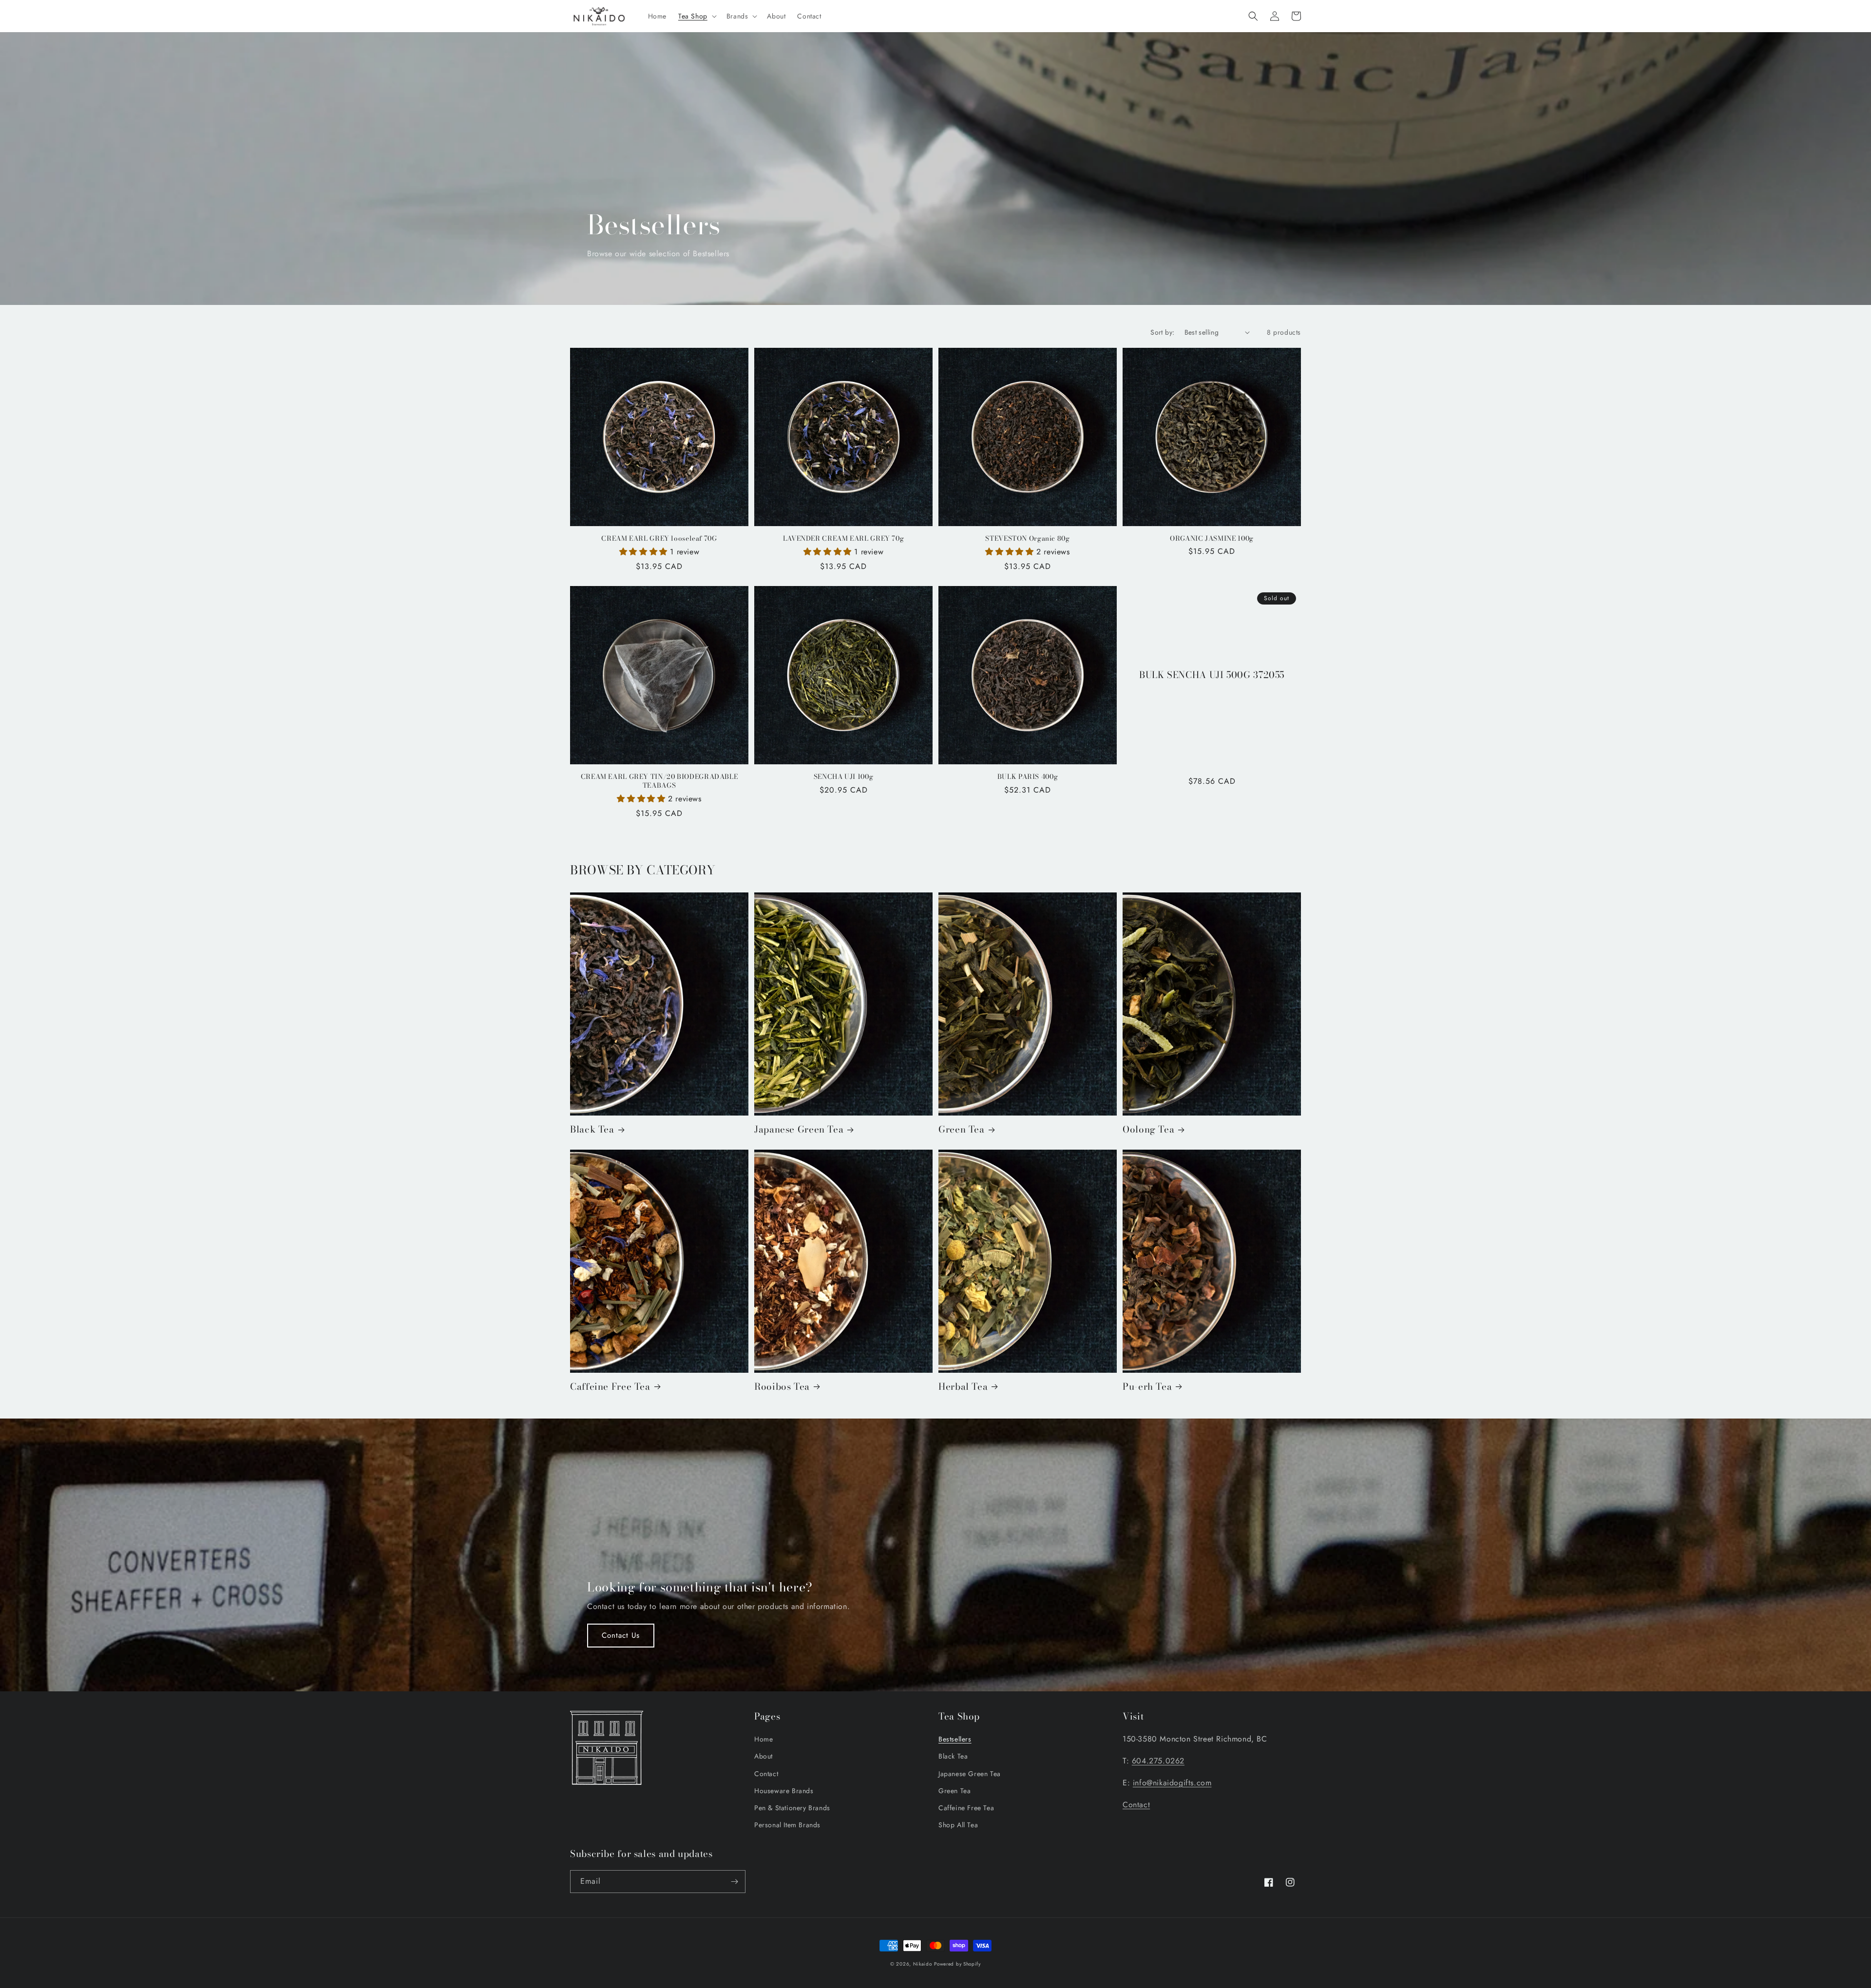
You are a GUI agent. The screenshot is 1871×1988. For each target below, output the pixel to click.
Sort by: (1162, 332)
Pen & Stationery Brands (792, 1808)
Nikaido (923, 1964)
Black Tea (592, 1130)
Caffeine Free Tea (610, 1387)
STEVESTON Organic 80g (1027, 539)
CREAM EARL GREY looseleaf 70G (659, 539)
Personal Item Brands (787, 1825)
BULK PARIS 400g (1028, 777)
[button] (697, 16)
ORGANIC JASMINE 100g (1212, 539)
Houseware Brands (784, 1791)
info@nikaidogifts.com (1172, 1783)
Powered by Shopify (957, 1964)
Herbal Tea (963, 1387)
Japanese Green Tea (799, 1130)
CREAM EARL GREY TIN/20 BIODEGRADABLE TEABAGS (659, 781)
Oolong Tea (1148, 1130)
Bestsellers (955, 1739)
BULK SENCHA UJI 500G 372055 (1212, 675)
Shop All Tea (958, 1825)
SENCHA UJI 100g (843, 777)
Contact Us (621, 1635)
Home (764, 1739)
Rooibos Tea (782, 1387)
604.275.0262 (1158, 1761)
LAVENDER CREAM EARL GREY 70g (844, 539)
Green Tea (962, 1130)
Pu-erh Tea (1147, 1387)
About (764, 1756)
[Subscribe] (734, 1882)
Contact (766, 1774)
